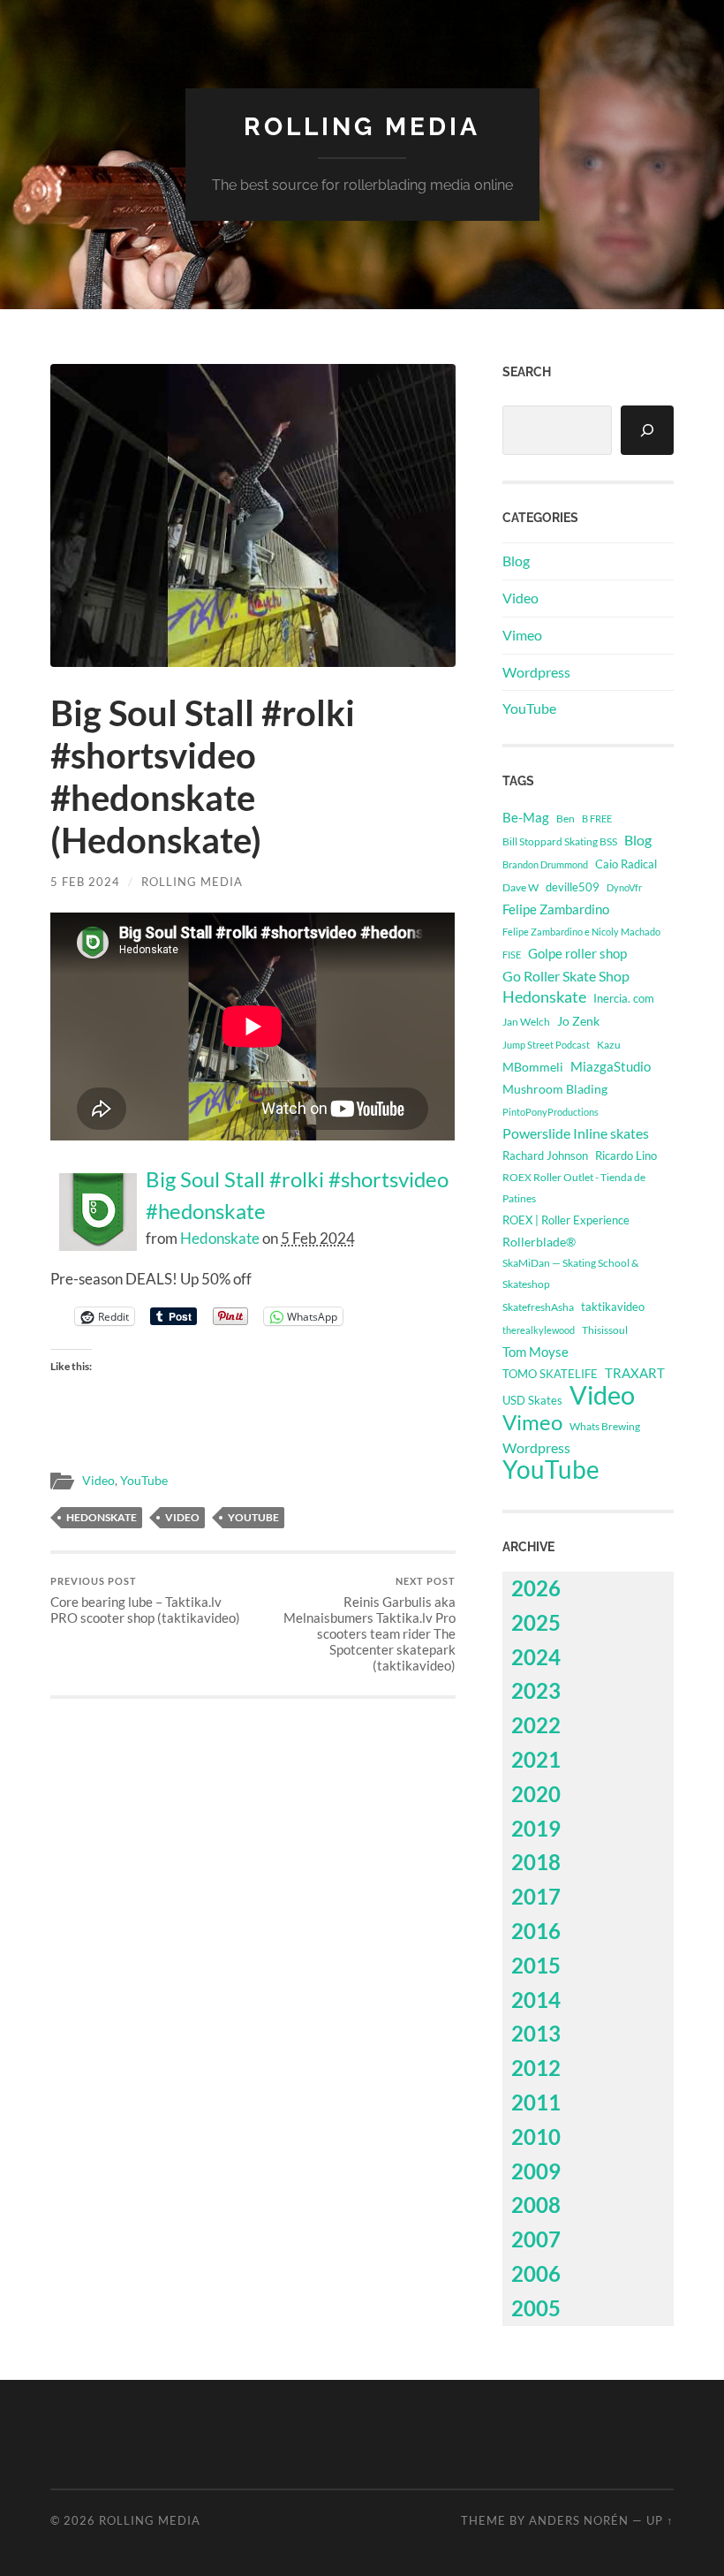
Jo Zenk (578, 1021)
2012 (536, 2068)
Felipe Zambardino (556, 909)
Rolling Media (362, 127)
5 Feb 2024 (85, 882)
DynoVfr (624, 887)
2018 (536, 1862)
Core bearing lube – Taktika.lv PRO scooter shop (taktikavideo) (145, 1600)
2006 (536, 2273)
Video (98, 1481)
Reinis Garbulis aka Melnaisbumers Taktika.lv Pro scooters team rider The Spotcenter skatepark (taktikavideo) (370, 1624)
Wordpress (536, 672)
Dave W (520, 887)
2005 (536, 2308)
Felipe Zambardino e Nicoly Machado (581, 932)
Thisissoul (605, 1330)
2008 (536, 2205)
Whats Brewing (605, 1426)
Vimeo (522, 635)
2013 (536, 2033)
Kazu (609, 1045)
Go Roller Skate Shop (566, 976)
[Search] (647, 430)
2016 (536, 1931)
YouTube (144, 1481)
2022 (536, 1725)
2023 (536, 1690)
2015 (536, 1965)
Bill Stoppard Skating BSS (560, 841)
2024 (536, 1657)
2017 (536, 1896)
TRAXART (635, 1373)
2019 (536, 1828)
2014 (536, 2000)
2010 (536, 2137)
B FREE (597, 818)
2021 (536, 1759)
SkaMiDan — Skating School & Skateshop (570, 1273)
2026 (536, 1588)
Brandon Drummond (545, 864)
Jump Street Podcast (546, 1045)
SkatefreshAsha (538, 1307)
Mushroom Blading (555, 1089)
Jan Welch (526, 1022)
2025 (536, 1622)
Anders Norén (579, 2520)
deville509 (573, 887)
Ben (566, 818)
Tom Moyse (535, 1352)
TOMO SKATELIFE (550, 1374)
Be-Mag (526, 818)
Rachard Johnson (545, 1155)
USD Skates (532, 1401)
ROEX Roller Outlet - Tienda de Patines (574, 1187)
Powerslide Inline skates (576, 1133)
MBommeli (533, 1067)
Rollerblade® (539, 1242)
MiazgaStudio (611, 1066)
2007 (536, 2239)
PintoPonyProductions (551, 1112)
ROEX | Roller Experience (566, 1220)
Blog (516, 561)
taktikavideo (613, 1307)
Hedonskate (220, 1238)
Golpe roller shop (577, 953)
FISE (512, 955)
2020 (536, 1794)
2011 (536, 2102)
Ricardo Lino (626, 1155)
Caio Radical (626, 864)
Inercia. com (624, 999)
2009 (536, 2171)
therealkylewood (539, 1330)
